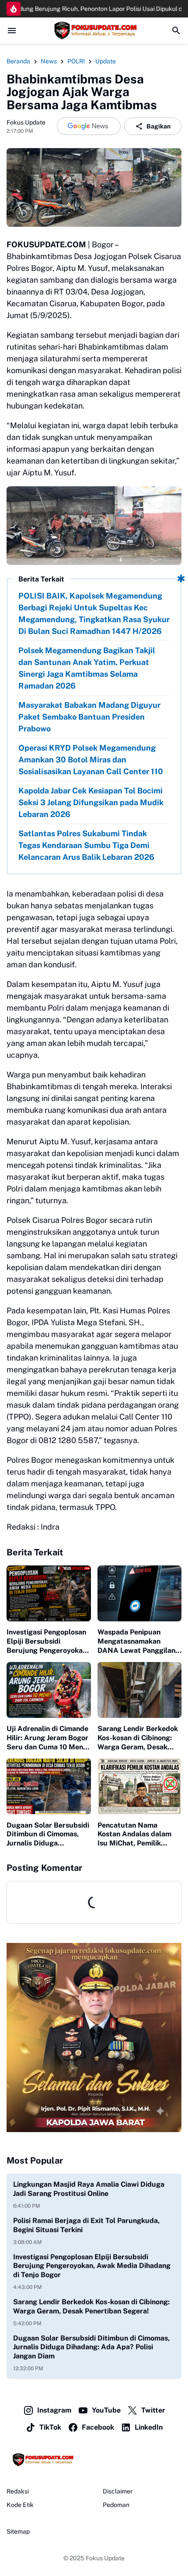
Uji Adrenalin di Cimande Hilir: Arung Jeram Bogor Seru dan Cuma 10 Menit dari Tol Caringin (47, 1738)
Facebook (98, 2427)
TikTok (50, 2427)
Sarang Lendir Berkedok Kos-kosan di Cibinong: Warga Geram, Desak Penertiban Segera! (138, 1738)
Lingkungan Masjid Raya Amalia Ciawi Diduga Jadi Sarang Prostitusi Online (89, 2189)
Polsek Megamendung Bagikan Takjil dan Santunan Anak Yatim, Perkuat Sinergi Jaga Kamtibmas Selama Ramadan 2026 (87, 668)
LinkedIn (149, 2427)
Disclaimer (118, 2491)
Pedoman (116, 2505)
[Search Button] (176, 31)
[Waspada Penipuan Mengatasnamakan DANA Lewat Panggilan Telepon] (140, 1593)
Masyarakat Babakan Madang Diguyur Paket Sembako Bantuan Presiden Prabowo (89, 717)
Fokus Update (105, 2558)
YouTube (106, 2410)
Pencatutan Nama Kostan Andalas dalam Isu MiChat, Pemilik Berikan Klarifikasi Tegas (139, 1835)
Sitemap (18, 2531)
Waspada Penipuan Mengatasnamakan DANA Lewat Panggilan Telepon (136, 1641)
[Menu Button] (12, 31)
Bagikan (158, 126)
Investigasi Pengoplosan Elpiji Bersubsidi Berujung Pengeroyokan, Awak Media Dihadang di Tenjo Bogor (47, 1641)
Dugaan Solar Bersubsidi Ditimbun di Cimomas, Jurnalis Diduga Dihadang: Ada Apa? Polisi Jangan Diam (48, 1835)
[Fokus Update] (94, 31)
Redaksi (18, 2491)
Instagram (54, 2410)
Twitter (153, 2410)
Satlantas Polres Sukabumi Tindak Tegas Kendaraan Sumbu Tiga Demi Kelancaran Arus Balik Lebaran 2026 (86, 845)
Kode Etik (20, 2505)
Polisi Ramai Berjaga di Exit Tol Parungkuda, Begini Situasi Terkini (86, 2225)
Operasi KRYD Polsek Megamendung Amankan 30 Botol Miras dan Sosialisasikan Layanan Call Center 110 (91, 760)
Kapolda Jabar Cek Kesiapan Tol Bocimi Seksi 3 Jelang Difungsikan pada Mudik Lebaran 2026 (91, 802)
